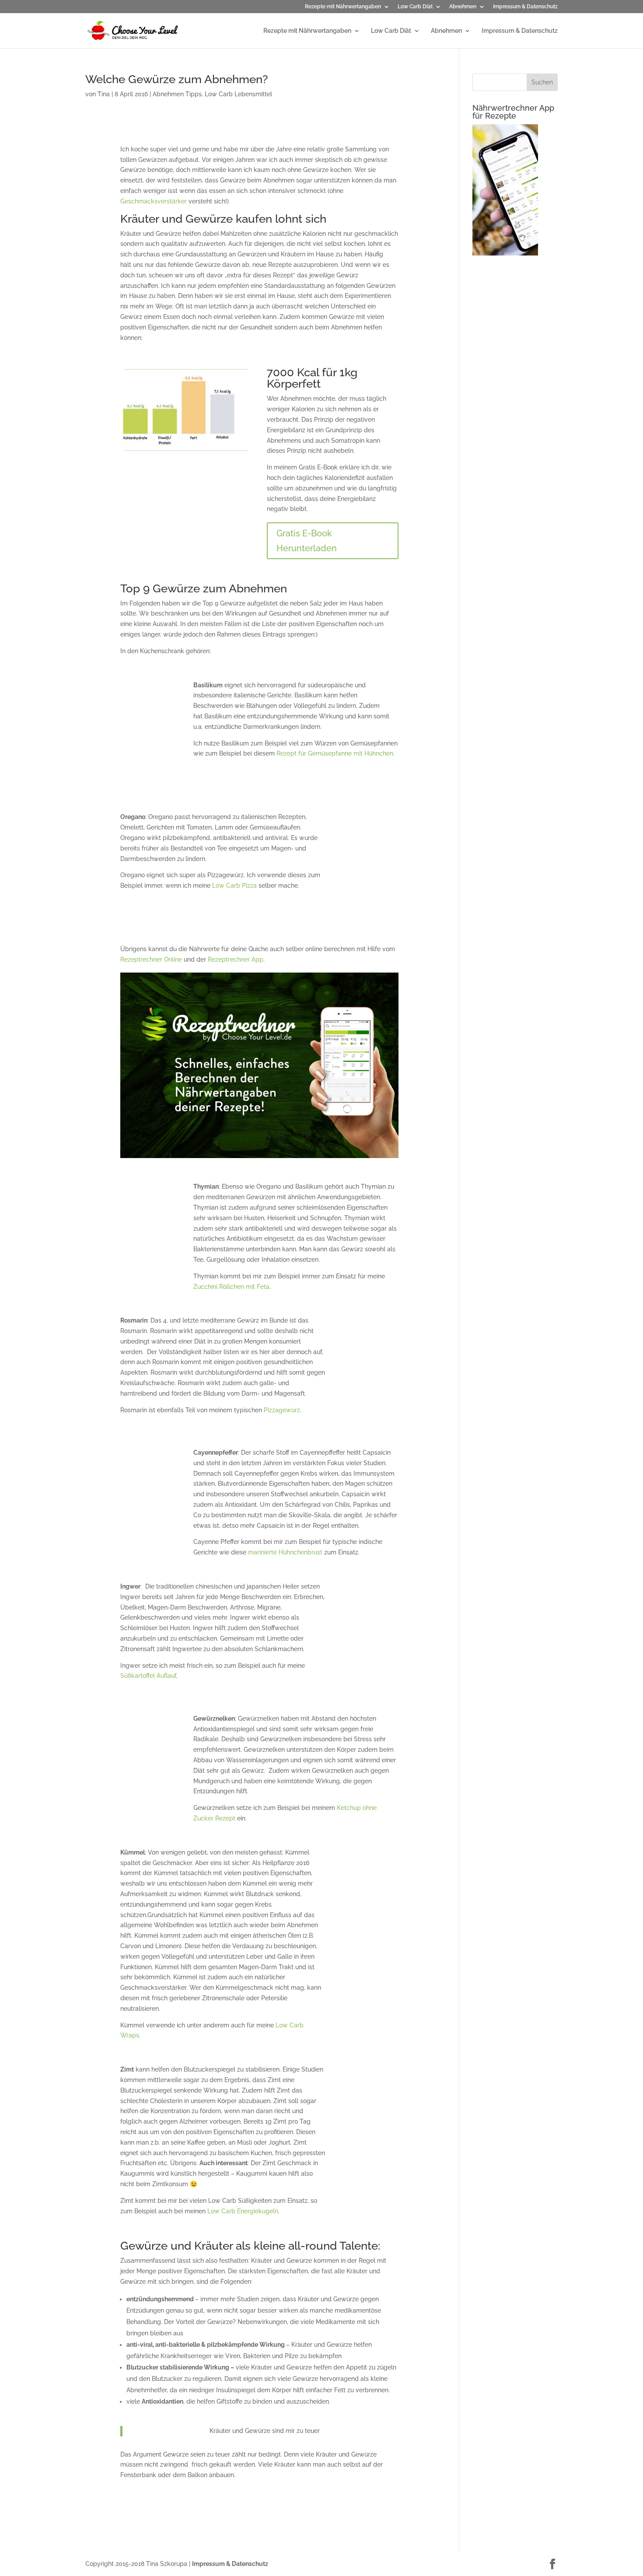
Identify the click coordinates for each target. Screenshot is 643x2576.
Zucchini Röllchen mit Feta (231, 1287)
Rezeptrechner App (236, 959)
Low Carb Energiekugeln (243, 2211)
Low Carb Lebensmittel (238, 94)
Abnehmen (463, 7)
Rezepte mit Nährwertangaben (343, 7)
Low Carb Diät (415, 7)
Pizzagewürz (282, 1410)
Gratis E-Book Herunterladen (307, 541)
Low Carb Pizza (234, 885)
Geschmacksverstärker (154, 201)
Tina (104, 94)
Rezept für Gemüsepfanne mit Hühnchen (335, 753)
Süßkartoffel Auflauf (148, 1676)
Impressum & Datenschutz (525, 7)
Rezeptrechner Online (151, 959)
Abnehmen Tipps (177, 94)
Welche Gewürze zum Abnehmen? (176, 79)
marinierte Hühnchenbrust (285, 1552)
